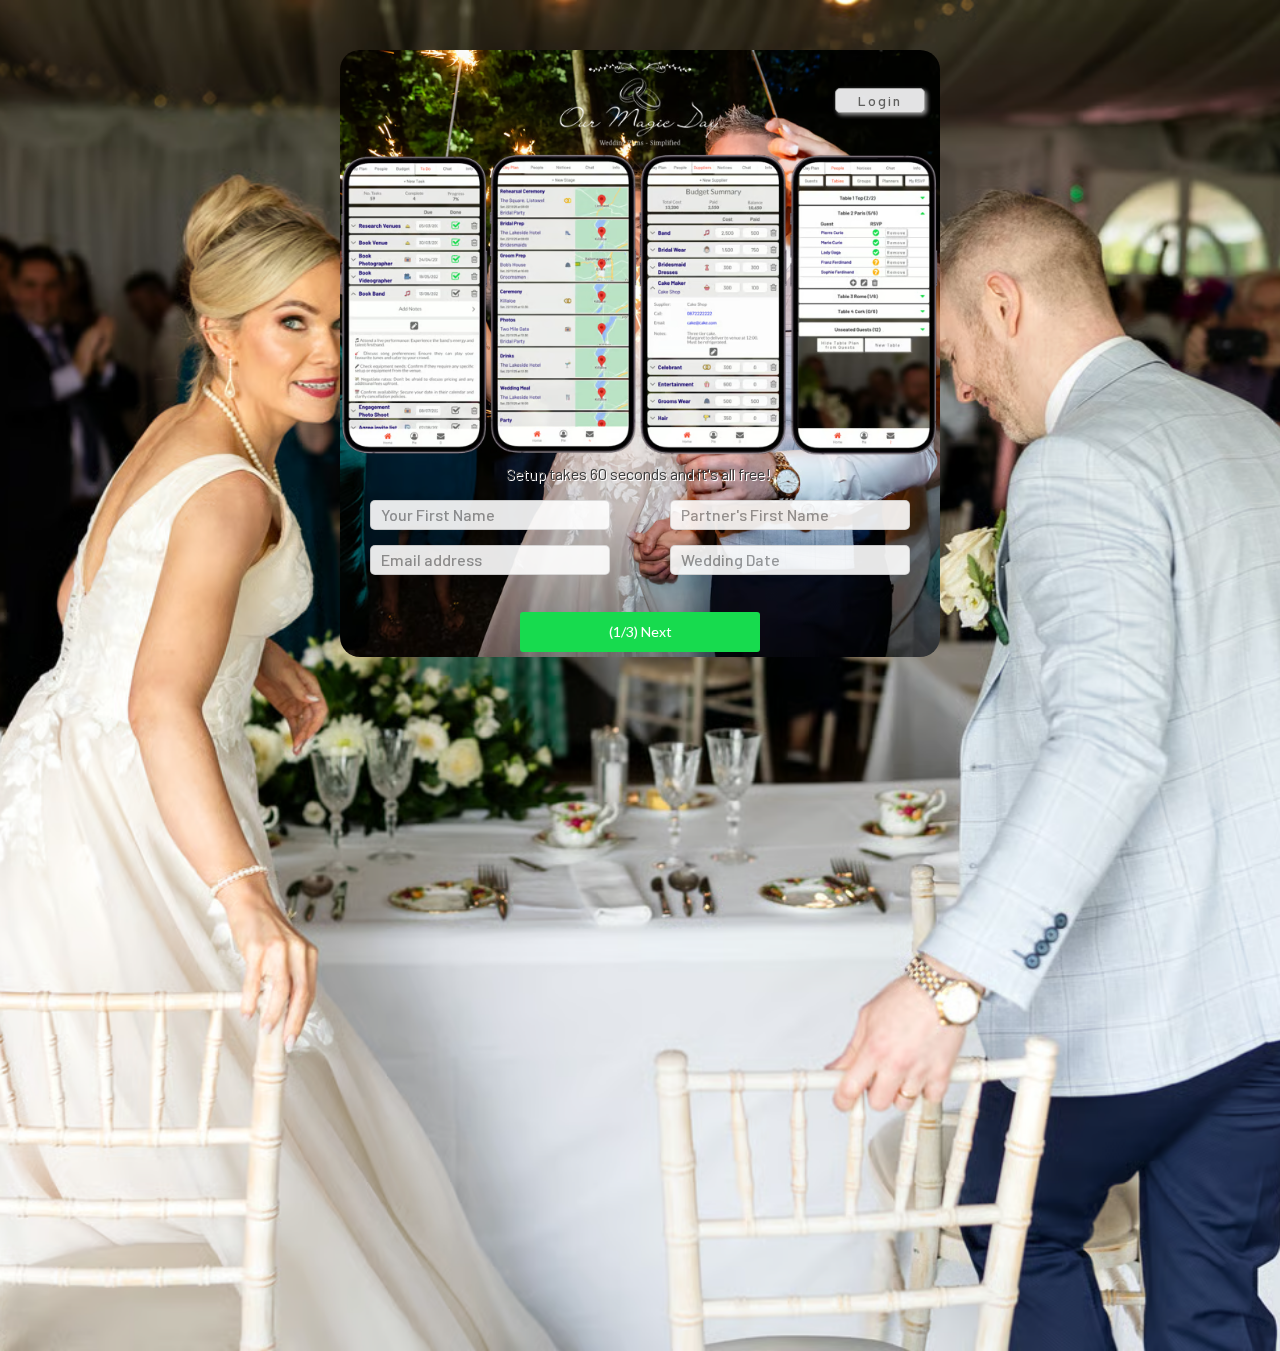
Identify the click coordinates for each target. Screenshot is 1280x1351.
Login (880, 100)
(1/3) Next (640, 631)
